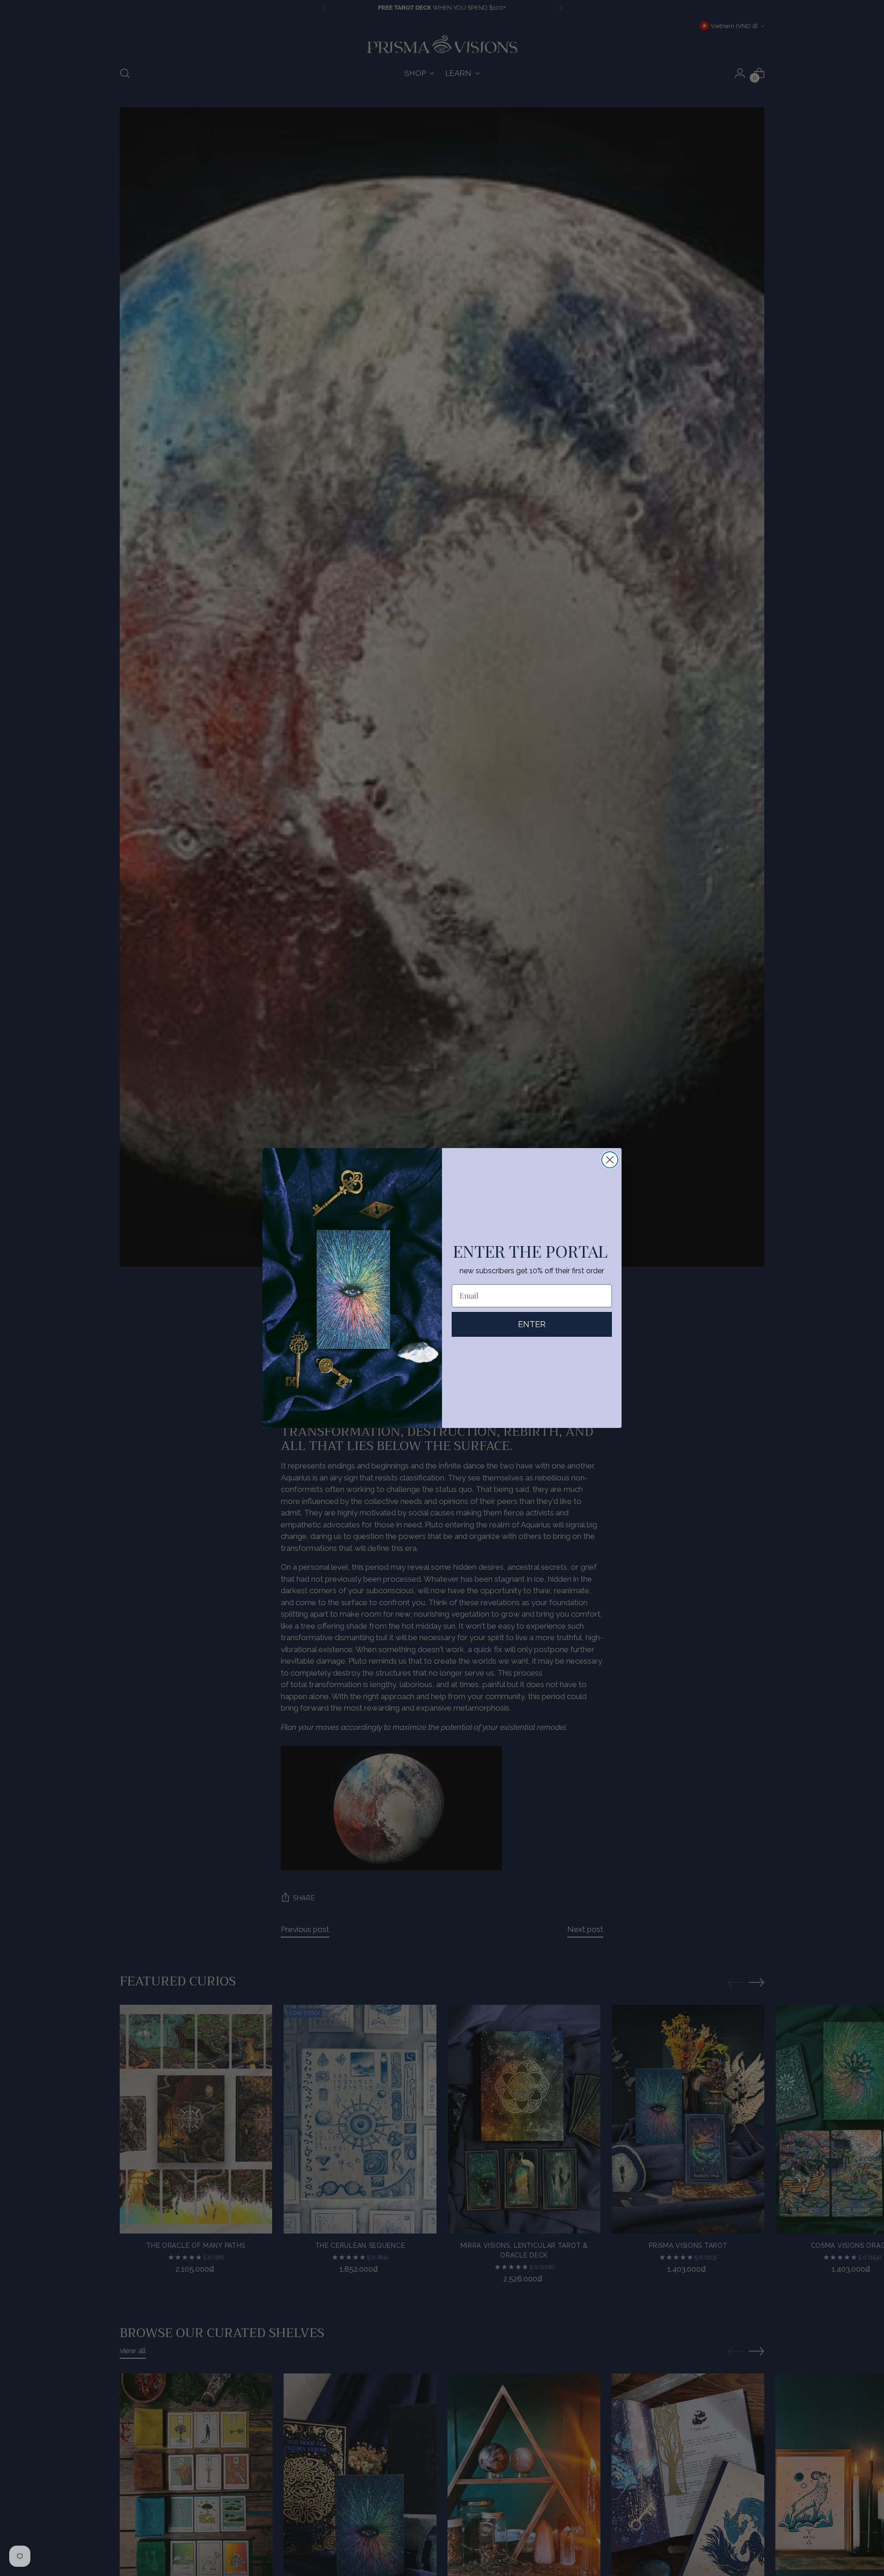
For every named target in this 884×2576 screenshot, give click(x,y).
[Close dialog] (610, 1160)
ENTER (532, 1324)
